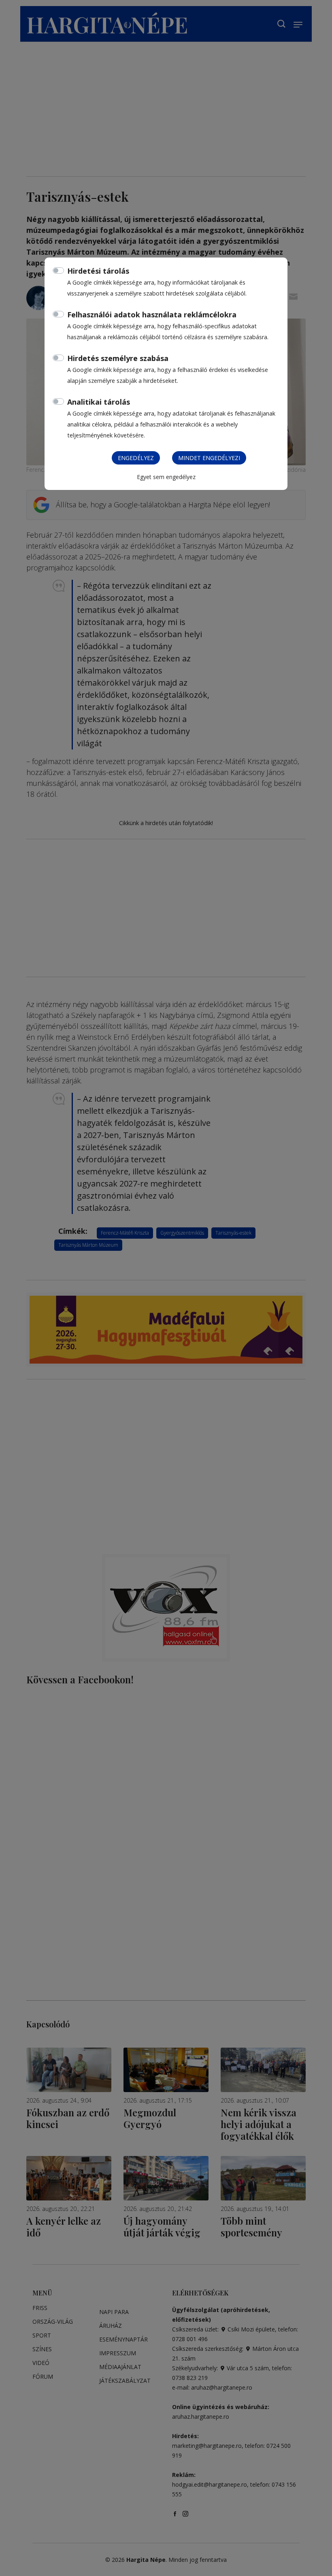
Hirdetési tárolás (98, 271)
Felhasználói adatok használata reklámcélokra (152, 315)
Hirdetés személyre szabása (118, 358)
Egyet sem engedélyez (166, 477)
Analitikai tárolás (99, 402)
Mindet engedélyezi (209, 458)
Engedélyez (136, 458)
